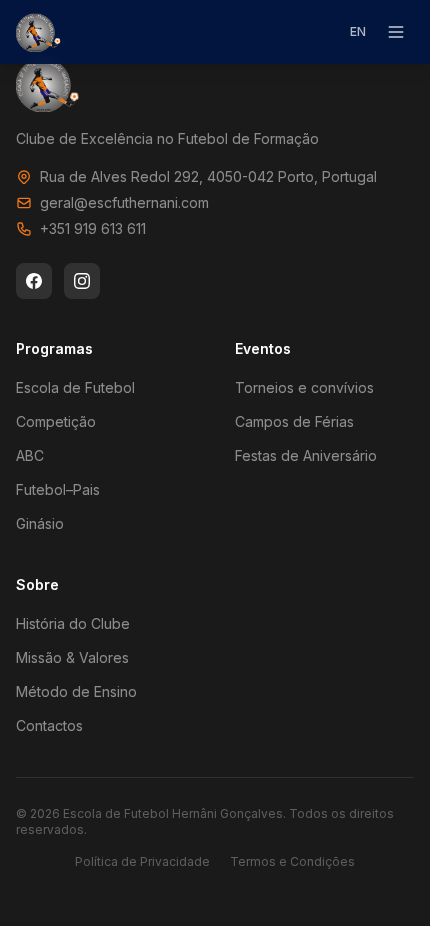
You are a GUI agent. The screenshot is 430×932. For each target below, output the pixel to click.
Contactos (49, 725)
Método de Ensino (76, 691)
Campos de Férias (294, 421)
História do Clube (73, 623)
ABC (30, 455)
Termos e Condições (292, 861)
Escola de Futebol (75, 387)
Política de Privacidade (142, 861)
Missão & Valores (72, 657)
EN (358, 31)
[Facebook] (34, 281)
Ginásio (40, 523)
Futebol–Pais (58, 489)
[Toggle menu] (396, 32)
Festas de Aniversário (306, 455)
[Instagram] (82, 281)
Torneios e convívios (304, 387)
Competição (56, 421)
